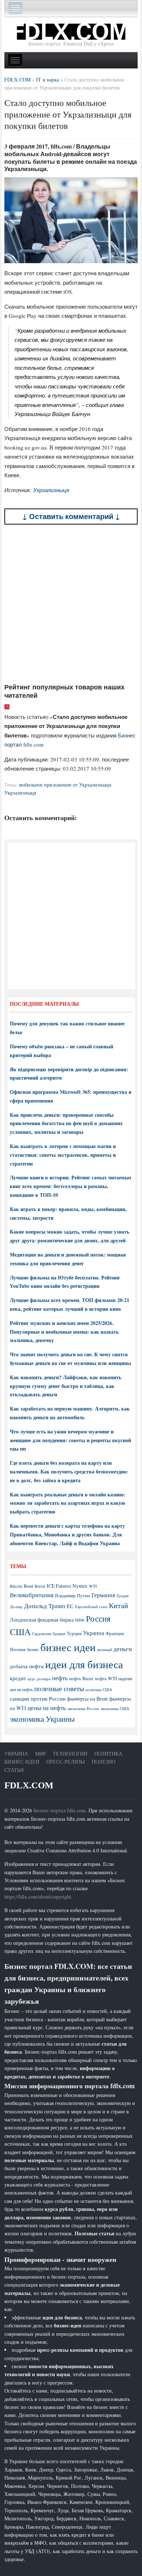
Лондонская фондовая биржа (42, 1620)
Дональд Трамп (45, 1606)
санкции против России (38, 1698)
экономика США (115, 1708)
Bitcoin (16, 1586)
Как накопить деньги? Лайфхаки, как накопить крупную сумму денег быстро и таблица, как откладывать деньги (66, 1386)
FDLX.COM (29, 1785)
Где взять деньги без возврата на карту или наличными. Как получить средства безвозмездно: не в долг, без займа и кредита (69, 1471)
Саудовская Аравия (49, 1634)
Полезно (104, 1762)
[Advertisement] (71, 604)
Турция (74, 1633)
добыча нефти (27, 1666)
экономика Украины (42, 1719)
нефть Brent (81, 1678)
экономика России (83, 1709)
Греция (123, 1596)
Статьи (14, 1770)
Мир (40, 1754)
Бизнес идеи (22, 1762)
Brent (28, 1586)
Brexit (40, 1586)
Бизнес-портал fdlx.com (60, 1810)
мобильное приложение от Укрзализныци (65, 785)
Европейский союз (91, 1607)
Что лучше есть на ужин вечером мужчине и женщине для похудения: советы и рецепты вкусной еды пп (70, 1440)
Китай (119, 1605)
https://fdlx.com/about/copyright (38, 1897)
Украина (94, 1633)
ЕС (70, 1606)
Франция (115, 1633)
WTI (93, 1586)
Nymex (80, 1586)
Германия (103, 1595)
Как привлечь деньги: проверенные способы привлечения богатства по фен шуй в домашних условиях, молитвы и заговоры (66, 1123)
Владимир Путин (72, 1595)
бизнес (33, 1649)
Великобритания (32, 1595)
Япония (18, 1649)
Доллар (16, 1606)
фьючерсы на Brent (87, 1699)
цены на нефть (47, 1708)
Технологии (70, 1754)
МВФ (80, 1620)
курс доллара (39, 1679)
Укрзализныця (51, 490)
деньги (123, 1649)
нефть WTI (106, 1678)
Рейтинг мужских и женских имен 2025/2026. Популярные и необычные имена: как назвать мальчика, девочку (64, 1332)
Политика (108, 1754)
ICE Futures (59, 1586)
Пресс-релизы (66, 1762)
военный (105, 1650)
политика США (99, 1690)
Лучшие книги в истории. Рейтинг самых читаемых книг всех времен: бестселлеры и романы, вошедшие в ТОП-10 (71, 1186)
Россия (98, 1619)
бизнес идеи (68, 1647)
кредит (18, 1678)
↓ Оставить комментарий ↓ (71, 516)
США (20, 1632)
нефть (60, 1678)
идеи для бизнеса (84, 1664)
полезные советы (59, 1688)
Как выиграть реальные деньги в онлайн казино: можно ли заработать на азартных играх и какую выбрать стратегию (68, 1503)
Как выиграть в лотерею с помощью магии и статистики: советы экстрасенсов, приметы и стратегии (63, 1155)
